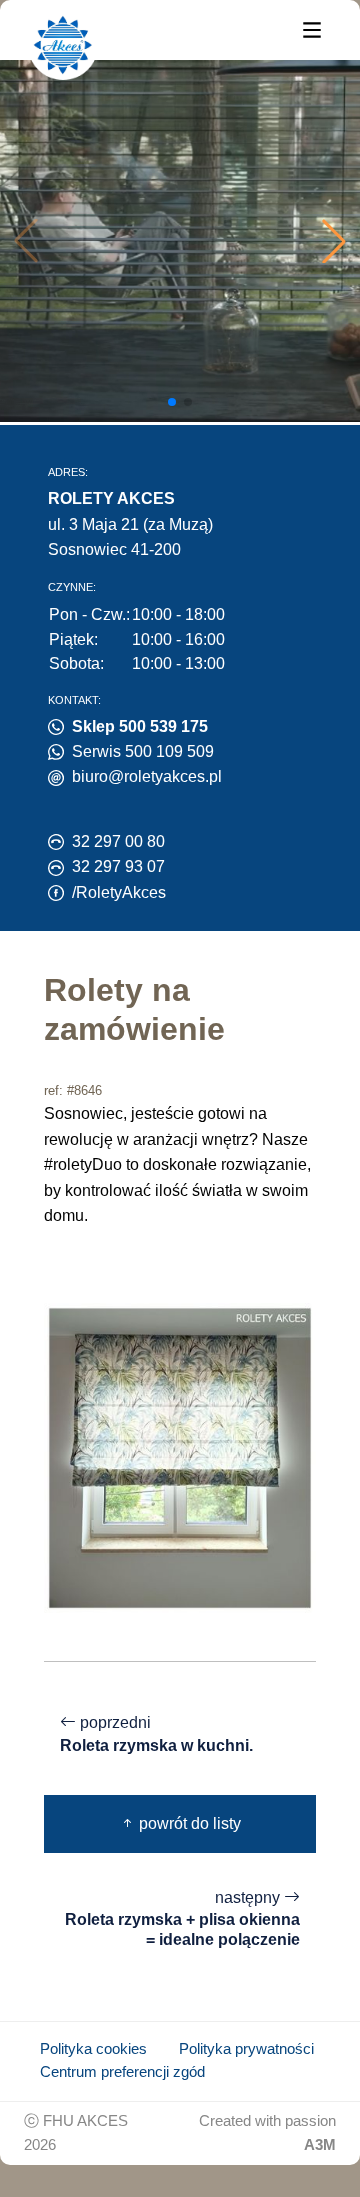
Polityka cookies (93, 2049)
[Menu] (312, 28)
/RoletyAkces (119, 892)
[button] (334, 241)
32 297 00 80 (118, 841)
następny (182, 1918)
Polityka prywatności (246, 2049)
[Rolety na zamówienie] (180, 1456)
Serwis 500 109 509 (143, 751)
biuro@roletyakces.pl (147, 776)
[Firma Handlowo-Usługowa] (63, 45)
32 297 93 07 (118, 866)
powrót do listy (188, 1823)
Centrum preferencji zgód (122, 2072)
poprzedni (156, 1734)
